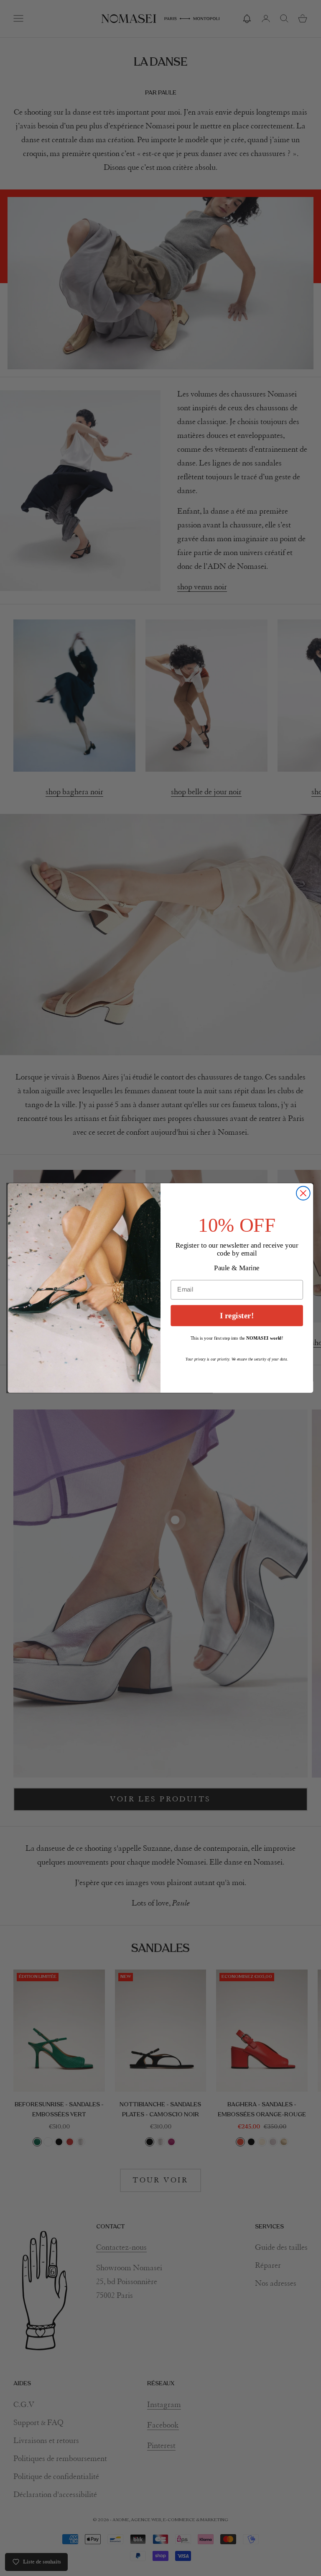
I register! (237, 1316)
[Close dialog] (303, 1193)
